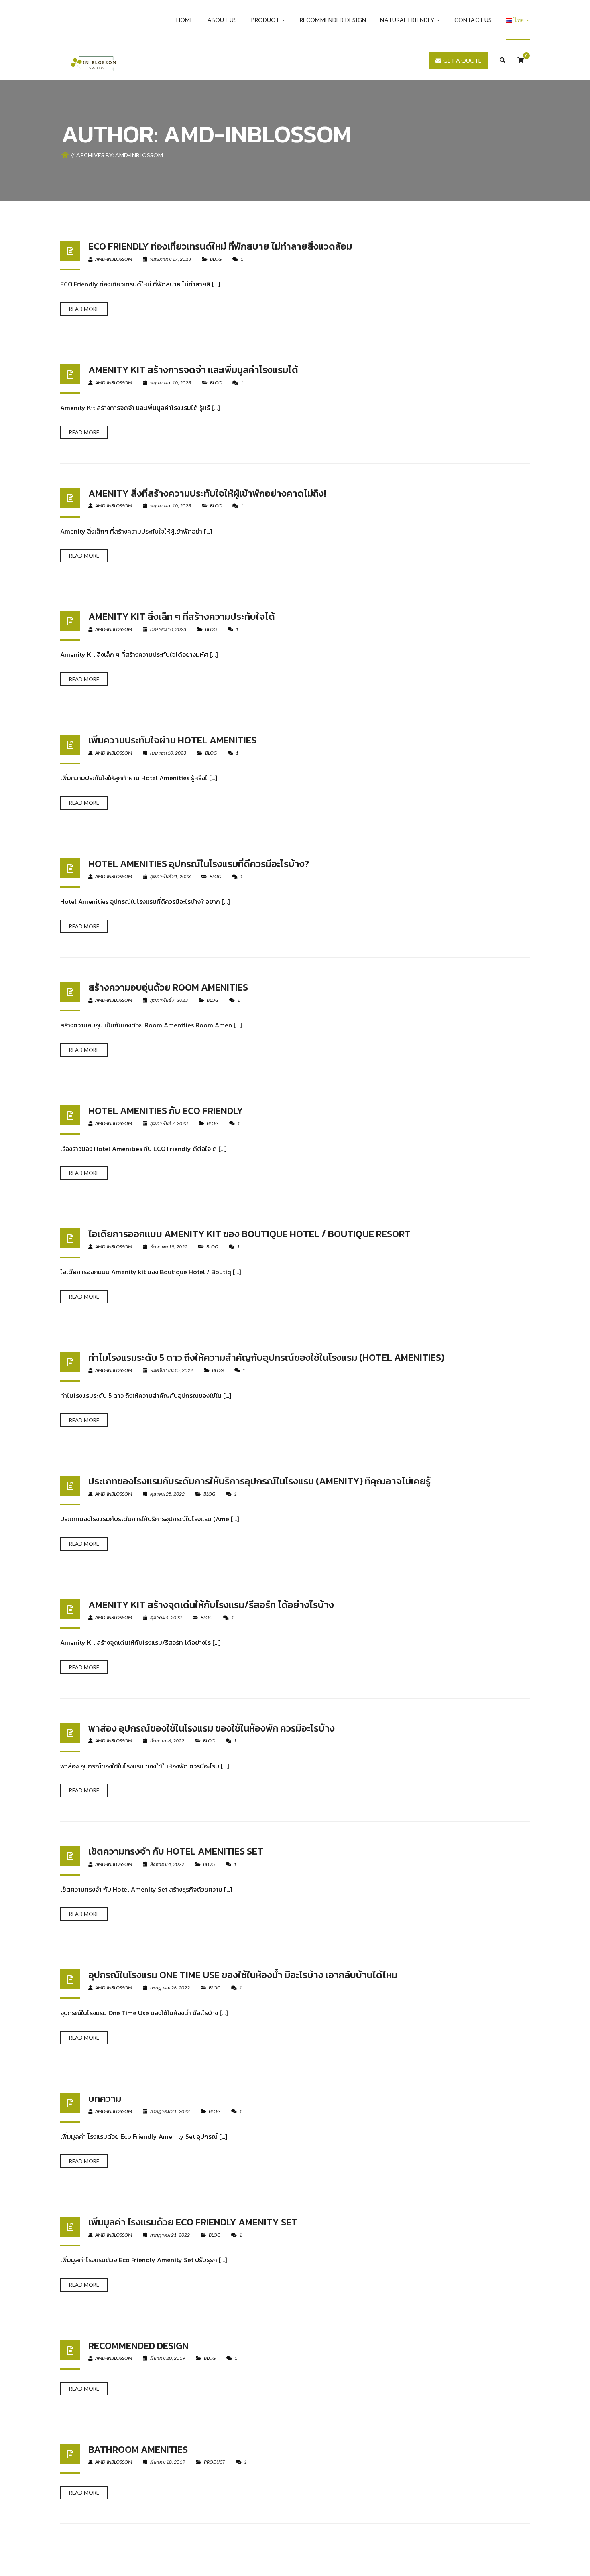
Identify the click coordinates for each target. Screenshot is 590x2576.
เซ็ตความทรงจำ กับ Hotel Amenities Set (176, 1851)
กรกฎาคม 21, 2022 (170, 2111)
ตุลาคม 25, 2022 (167, 1494)
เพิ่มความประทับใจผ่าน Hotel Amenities (172, 740)
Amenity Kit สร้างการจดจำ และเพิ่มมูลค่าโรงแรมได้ (193, 370)
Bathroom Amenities (138, 2449)
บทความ (105, 2098)
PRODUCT (215, 2462)
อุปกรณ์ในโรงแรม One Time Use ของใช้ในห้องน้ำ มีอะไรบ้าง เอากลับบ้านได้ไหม (243, 1975)
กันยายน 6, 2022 (167, 1741)
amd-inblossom (113, 259)
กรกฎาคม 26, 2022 (170, 1988)
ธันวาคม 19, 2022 (169, 1247)
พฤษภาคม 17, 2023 (170, 259)
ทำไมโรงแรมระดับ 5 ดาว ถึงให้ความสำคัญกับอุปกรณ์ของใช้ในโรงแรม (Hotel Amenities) (266, 1357)
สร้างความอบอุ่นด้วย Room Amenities (168, 987)
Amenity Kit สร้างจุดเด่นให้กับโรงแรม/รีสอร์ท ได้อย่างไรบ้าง (211, 1605)
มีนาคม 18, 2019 (167, 2462)
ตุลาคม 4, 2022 (166, 1617)
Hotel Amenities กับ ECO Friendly (166, 1111)
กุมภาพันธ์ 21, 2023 (170, 876)
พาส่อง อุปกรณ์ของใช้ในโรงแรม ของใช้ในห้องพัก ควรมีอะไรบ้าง (212, 1728)
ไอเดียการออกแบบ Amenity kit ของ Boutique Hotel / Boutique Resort (249, 1234)
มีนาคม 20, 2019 (167, 2358)
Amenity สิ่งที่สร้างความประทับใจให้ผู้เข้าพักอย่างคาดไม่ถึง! (207, 493)
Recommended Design (138, 2346)
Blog (216, 259)
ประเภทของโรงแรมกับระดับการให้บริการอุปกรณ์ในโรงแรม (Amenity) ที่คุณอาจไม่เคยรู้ (259, 1481)
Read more (84, 309)
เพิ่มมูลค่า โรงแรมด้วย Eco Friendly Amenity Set (193, 2222)
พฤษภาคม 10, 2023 (170, 383)
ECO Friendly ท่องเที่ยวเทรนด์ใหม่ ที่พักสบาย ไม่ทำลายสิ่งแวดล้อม (220, 246)
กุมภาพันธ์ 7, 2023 (169, 1000)
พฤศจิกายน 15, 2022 (171, 1370)
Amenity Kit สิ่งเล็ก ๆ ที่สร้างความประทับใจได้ (182, 616)
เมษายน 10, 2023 (168, 629)
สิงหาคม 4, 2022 (167, 1864)
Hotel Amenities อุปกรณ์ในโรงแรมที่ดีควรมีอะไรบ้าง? (199, 864)
